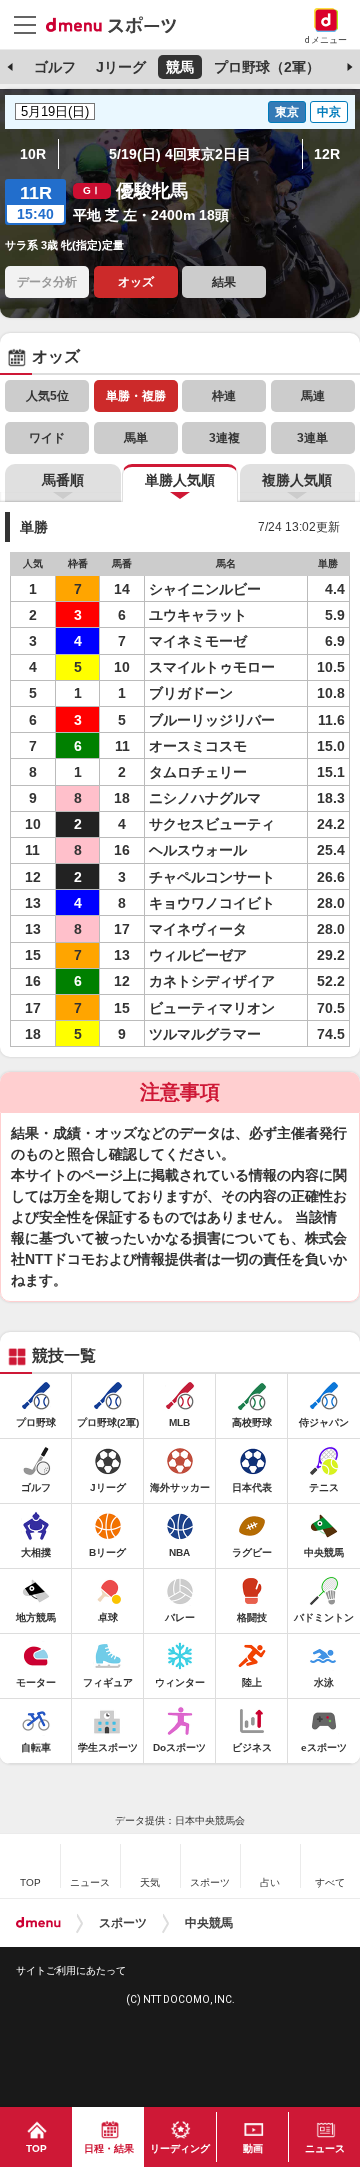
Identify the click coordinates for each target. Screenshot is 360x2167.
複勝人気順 (297, 480)
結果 (224, 282)
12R (327, 154)
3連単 (312, 438)
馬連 (313, 396)
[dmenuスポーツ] (118, 24)
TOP (36, 2148)
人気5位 (47, 396)
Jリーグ (121, 67)
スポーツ (123, 1923)
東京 (287, 112)
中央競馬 (209, 1923)
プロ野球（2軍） (267, 67)
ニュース (325, 2148)
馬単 (136, 438)
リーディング (180, 2148)
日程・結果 (109, 2148)
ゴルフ (55, 67)
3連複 (224, 438)
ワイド (47, 438)
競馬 (180, 67)
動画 (253, 2148)
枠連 (224, 396)
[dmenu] (38, 1923)
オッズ (136, 282)
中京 (329, 112)
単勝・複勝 (136, 396)
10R (33, 154)
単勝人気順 (180, 480)
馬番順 (63, 480)
